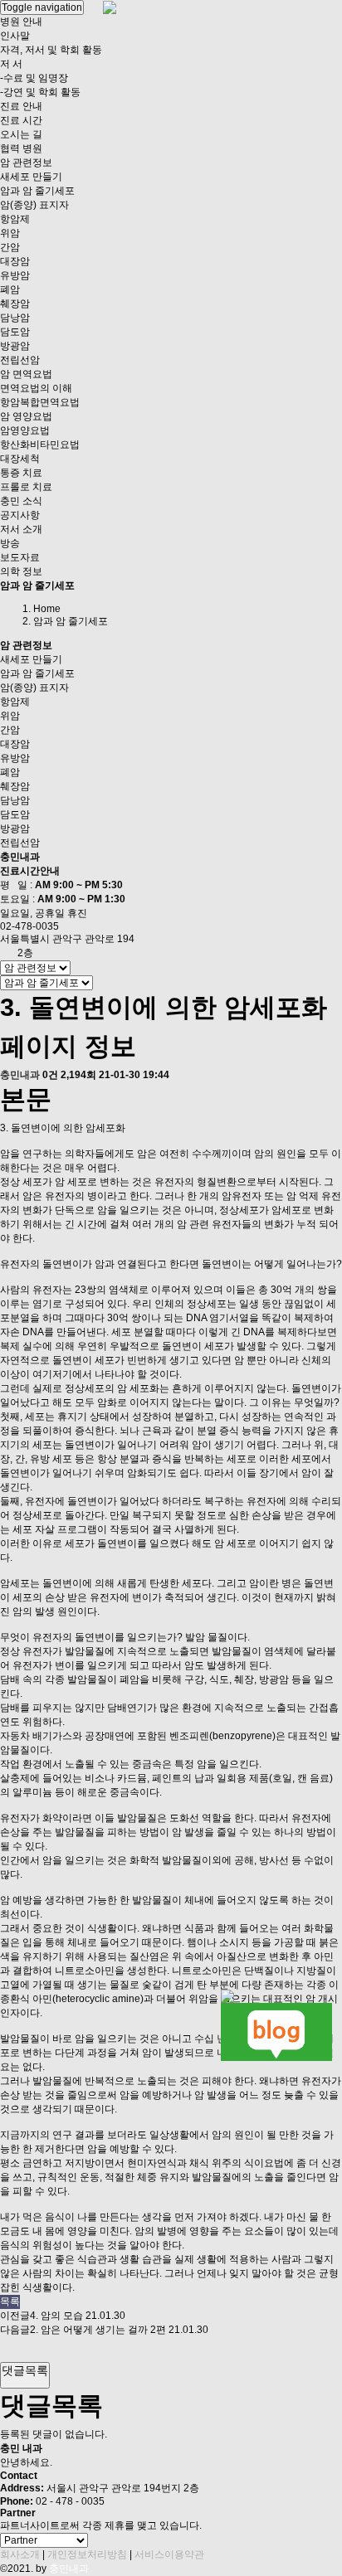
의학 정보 (21, 571)
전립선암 (20, 360)
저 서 (11, 64)
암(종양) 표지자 (34, 205)
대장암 (15, 261)
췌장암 (15, 304)
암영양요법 (25, 430)
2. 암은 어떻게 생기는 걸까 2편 (98, 2330)
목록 (10, 2301)
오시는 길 (21, 134)
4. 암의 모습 (56, 2316)
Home (47, 609)
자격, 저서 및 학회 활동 (51, 50)
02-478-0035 (29, 926)
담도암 (15, 332)
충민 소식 (21, 501)
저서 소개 (21, 529)
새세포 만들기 (31, 177)
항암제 (15, 219)
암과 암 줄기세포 (37, 191)
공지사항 (20, 515)
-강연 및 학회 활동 (40, 92)
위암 (10, 233)
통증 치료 (21, 473)
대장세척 (20, 459)
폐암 (10, 289)
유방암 (15, 275)
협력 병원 (21, 148)
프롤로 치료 (26, 487)
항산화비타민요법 (40, 445)
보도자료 (20, 557)
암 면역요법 (26, 374)
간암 (10, 247)
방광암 (15, 346)
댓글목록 (25, 2370)
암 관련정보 (26, 163)
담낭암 (15, 318)
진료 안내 (21, 106)
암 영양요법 (26, 416)
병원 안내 (21, 22)
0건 (50, 1075)
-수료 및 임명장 (34, 78)
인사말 (15, 36)
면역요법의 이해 (36, 388)
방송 (10, 543)
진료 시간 (21, 120)
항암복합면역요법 (40, 402)
